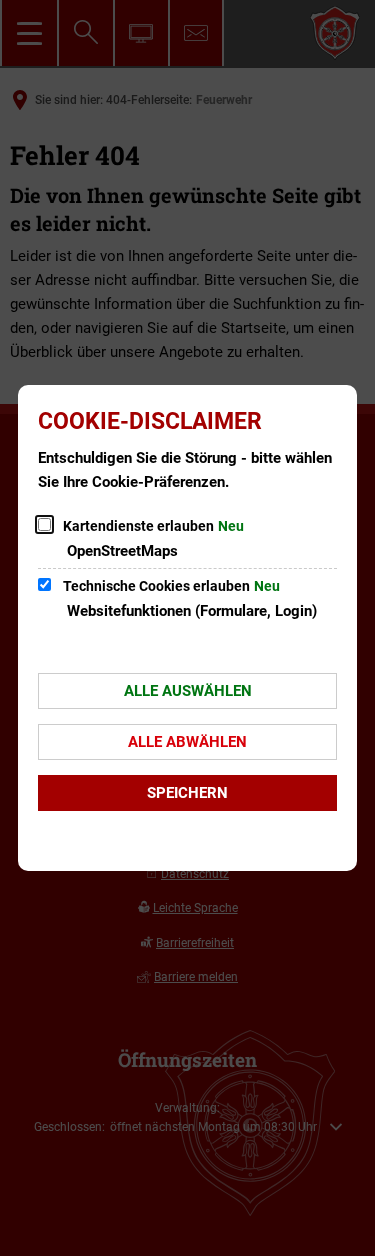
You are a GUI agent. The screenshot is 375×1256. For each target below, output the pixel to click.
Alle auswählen (188, 691)
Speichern (187, 793)
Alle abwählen (187, 742)
